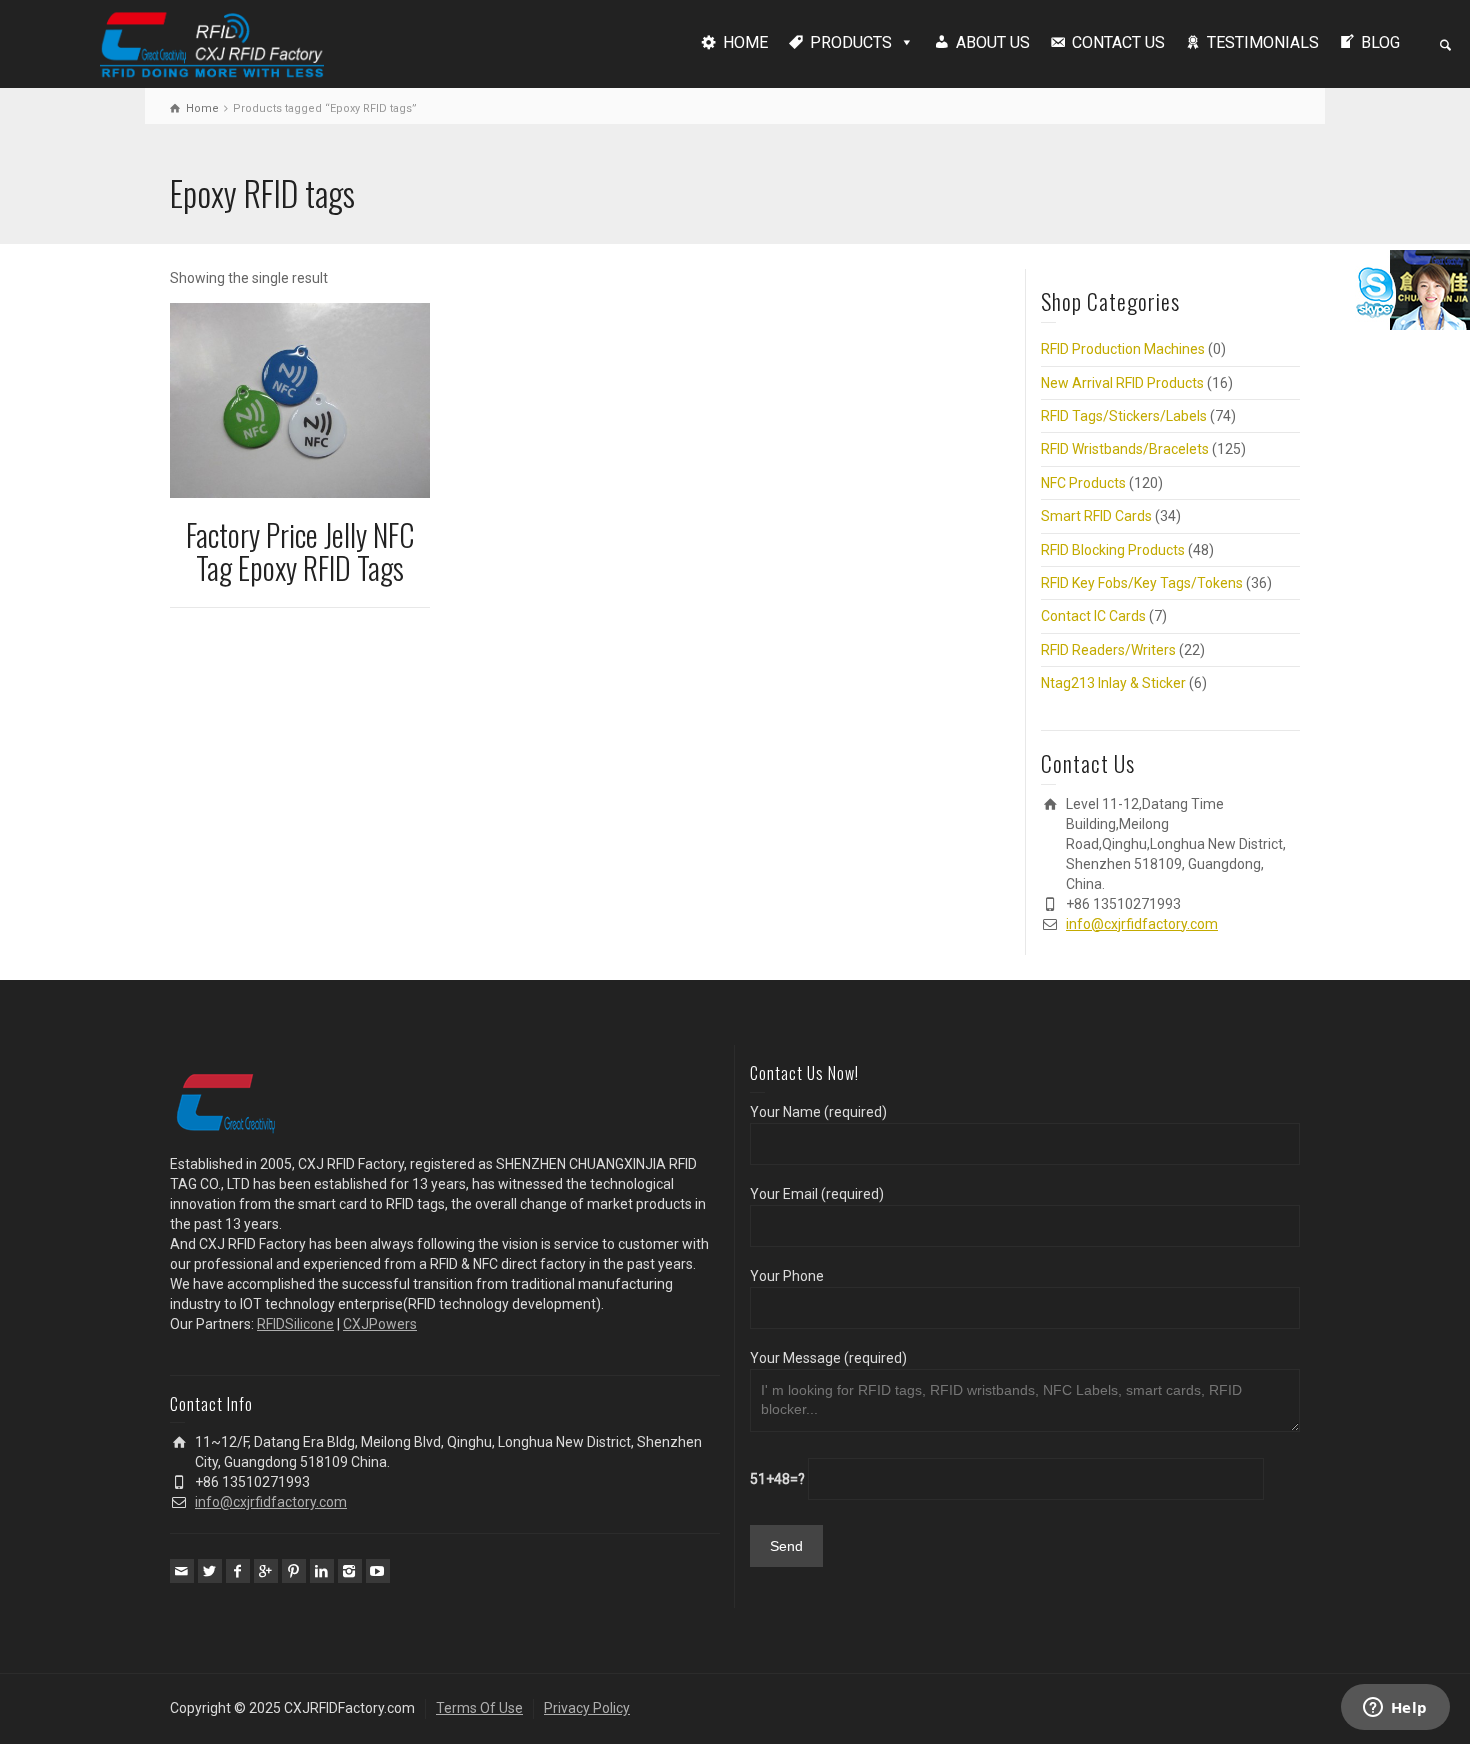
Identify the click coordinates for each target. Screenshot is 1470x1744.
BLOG (1380, 42)
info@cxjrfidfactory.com (1142, 924)
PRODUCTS (851, 42)
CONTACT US (1118, 42)
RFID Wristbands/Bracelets (1125, 449)
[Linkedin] (322, 1571)
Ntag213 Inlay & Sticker (1113, 683)
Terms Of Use (479, 1708)
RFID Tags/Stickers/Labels (1124, 416)
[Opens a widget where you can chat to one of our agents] (1395, 1709)
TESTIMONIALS (1263, 42)
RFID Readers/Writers (1108, 650)
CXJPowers (380, 1324)
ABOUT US (993, 42)
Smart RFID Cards (1096, 516)
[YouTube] (378, 1571)
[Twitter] (210, 1571)
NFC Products (1083, 483)
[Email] (182, 1571)
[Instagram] (350, 1571)
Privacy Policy (587, 1708)
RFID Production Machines (1123, 349)
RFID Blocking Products (1113, 550)
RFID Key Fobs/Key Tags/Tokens (1142, 583)
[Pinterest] (294, 1571)
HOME (745, 42)
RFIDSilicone (295, 1324)
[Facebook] (238, 1571)
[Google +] (266, 1571)
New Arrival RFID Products (1122, 383)
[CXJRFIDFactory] (212, 42)
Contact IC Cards (1093, 616)
